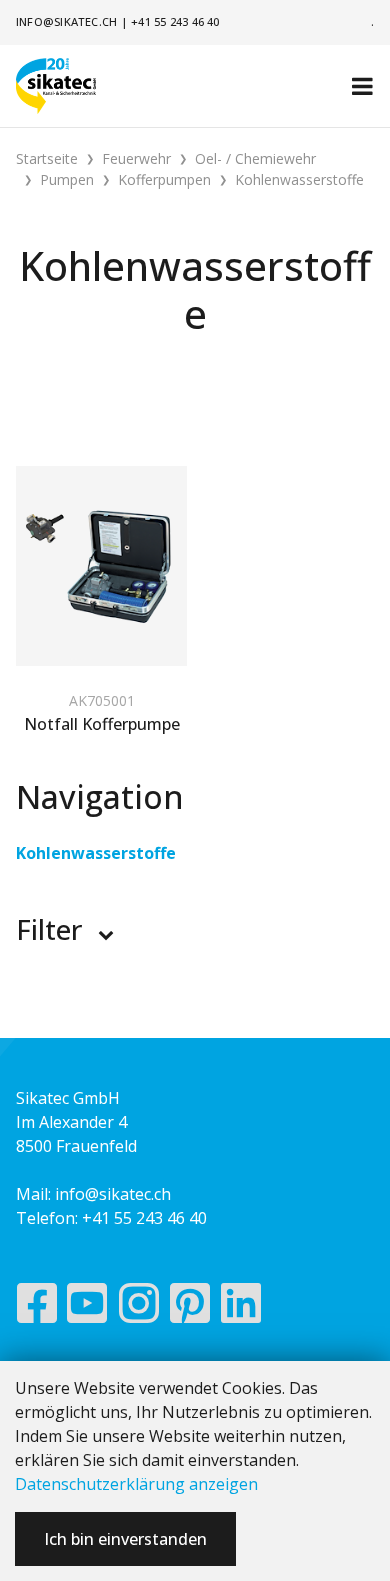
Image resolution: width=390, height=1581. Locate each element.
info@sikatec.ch (66, 21)
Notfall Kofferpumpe (102, 724)
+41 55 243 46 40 (175, 21)
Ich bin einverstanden (125, 1539)
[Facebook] (36, 1308)
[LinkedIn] (241, 1308)
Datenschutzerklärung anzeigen (136, 1484)
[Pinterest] (190, 1308)
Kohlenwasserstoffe (96, 853)
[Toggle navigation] (362, 86)
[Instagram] (139, 1308)
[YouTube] (87, 1308)
